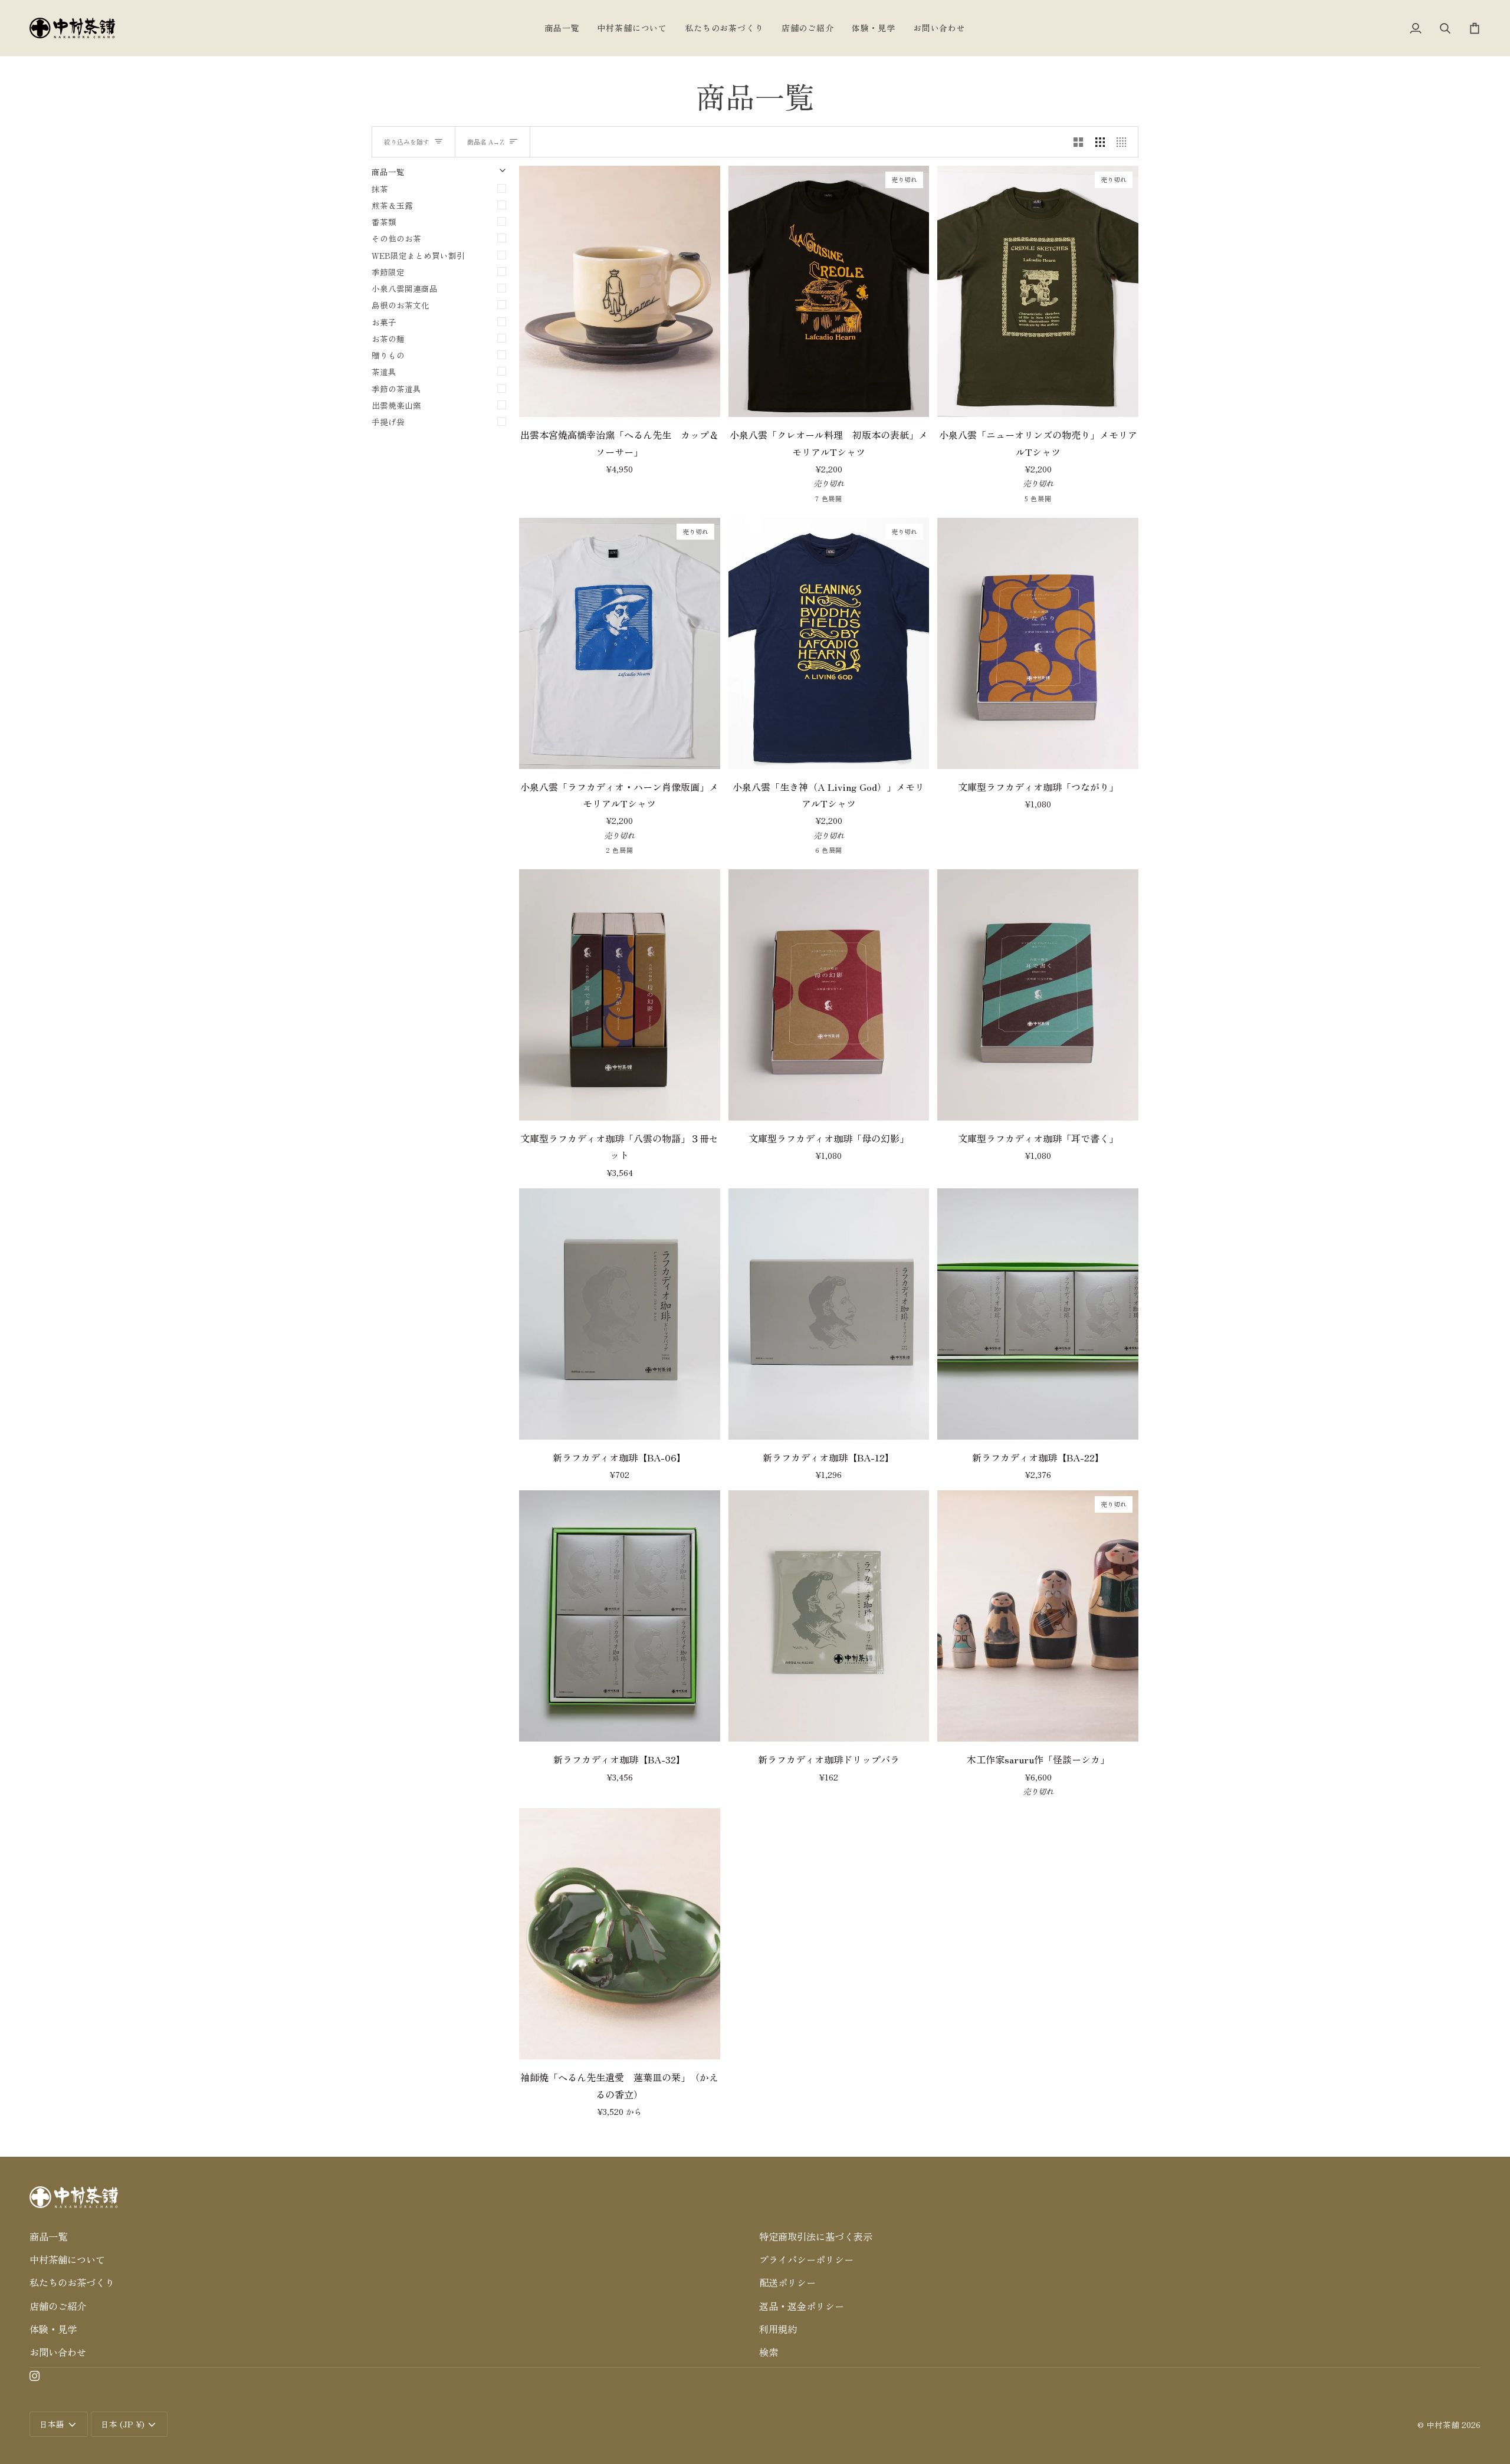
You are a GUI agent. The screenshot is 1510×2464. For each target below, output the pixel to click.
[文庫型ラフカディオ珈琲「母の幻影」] (829, 995)
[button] (390, 2218)
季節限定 (388, 272)
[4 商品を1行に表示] (1124, 142)
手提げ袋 (388, 422)
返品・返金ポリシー (802, 2306)
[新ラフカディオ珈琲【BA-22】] (1038, 1314)
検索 (769, 2352)
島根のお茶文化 (401, 305)
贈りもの (388, 355)
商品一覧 (48, 2236)
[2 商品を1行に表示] (1078, 142)
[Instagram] (35, 2376)
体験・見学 (53, 2329)
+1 (876, 851)
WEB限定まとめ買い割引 (418, 255)
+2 (876, 500)
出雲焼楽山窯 (396, 405)
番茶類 (384, 222)
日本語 (52, 2424)
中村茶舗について (67, 2259)
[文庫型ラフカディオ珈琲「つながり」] (1038, 643)
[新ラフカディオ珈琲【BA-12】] (829, 1314)
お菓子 (384, 322)
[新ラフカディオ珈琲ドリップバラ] (829, 1616)
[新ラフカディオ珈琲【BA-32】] (620, 1616)
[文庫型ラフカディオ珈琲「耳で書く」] (1038, 995)
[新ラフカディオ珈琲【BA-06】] (620, 1314)
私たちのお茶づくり (72, 2282)
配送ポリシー (787, 2282)
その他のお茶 (396, 238)
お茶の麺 (388, 339)
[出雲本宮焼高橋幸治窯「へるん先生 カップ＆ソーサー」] (620, 291)
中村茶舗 (1443, 2424)
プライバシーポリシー (806, 2259)
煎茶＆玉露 (392, 205)
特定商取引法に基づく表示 (816, 2236)
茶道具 (384, 372)
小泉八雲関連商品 (405, 288)
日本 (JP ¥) (123, 2424)
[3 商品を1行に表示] (1100, 142)
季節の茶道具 (396, 389)
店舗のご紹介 (58, 2306)
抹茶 (380, 189)
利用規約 (778, 2329)
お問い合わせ (58, 2352)
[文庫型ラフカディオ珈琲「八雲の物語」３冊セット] (620, 995)
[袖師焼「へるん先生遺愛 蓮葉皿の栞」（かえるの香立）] (620, 1934)
